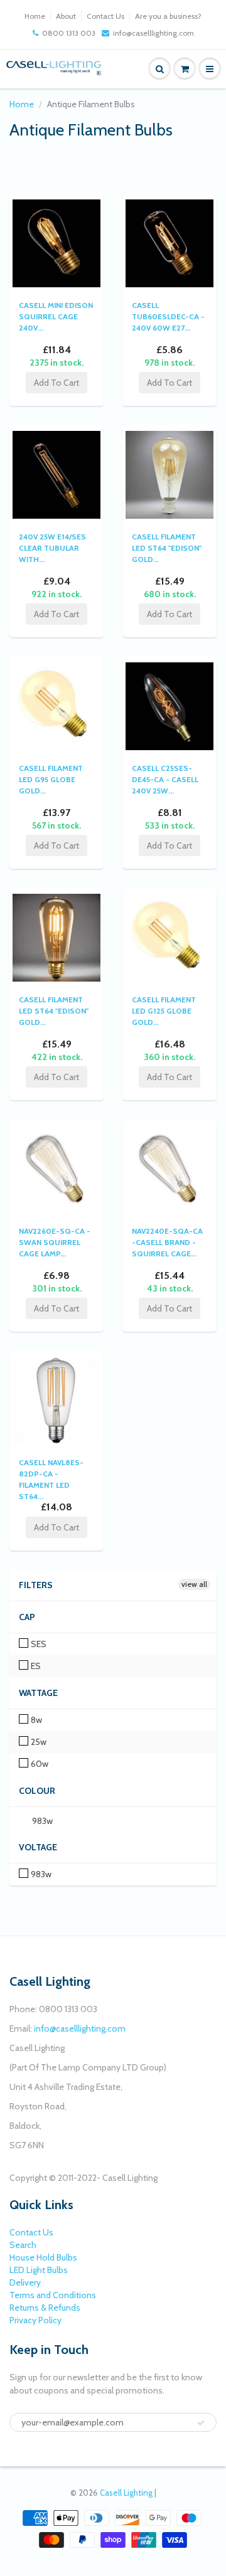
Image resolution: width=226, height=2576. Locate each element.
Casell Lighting (126, 2493)
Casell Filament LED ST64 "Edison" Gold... (167, 548)
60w (39, 1764)
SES (38, 1644)
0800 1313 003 (69, 33)
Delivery (25, 2282)
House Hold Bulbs (43, 2257)
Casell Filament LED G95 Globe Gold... (51, 779)
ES (35, 1666)
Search (23, 2245)
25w (38, 1742)
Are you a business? (168, 16)
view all (194, 1584)
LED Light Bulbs (39, 2270)
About (66, 16)
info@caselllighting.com (153, 33)
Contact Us (105, 16)
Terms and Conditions (53, 2295)
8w (35, 1720)
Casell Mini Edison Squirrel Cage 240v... (56, 316)
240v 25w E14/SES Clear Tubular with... (52, 548)
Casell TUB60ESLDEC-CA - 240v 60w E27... (168, 316)
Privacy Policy (35, 2320)
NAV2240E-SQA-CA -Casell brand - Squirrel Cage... (167, 1242)
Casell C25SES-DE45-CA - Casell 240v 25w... (165, 779)
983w (41, 1821)
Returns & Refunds (45, 2308)
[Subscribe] (201, 2423)
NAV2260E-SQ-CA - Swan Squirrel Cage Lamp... (55, 1242)
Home (35, 16)
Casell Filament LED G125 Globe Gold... (164, 1011)
